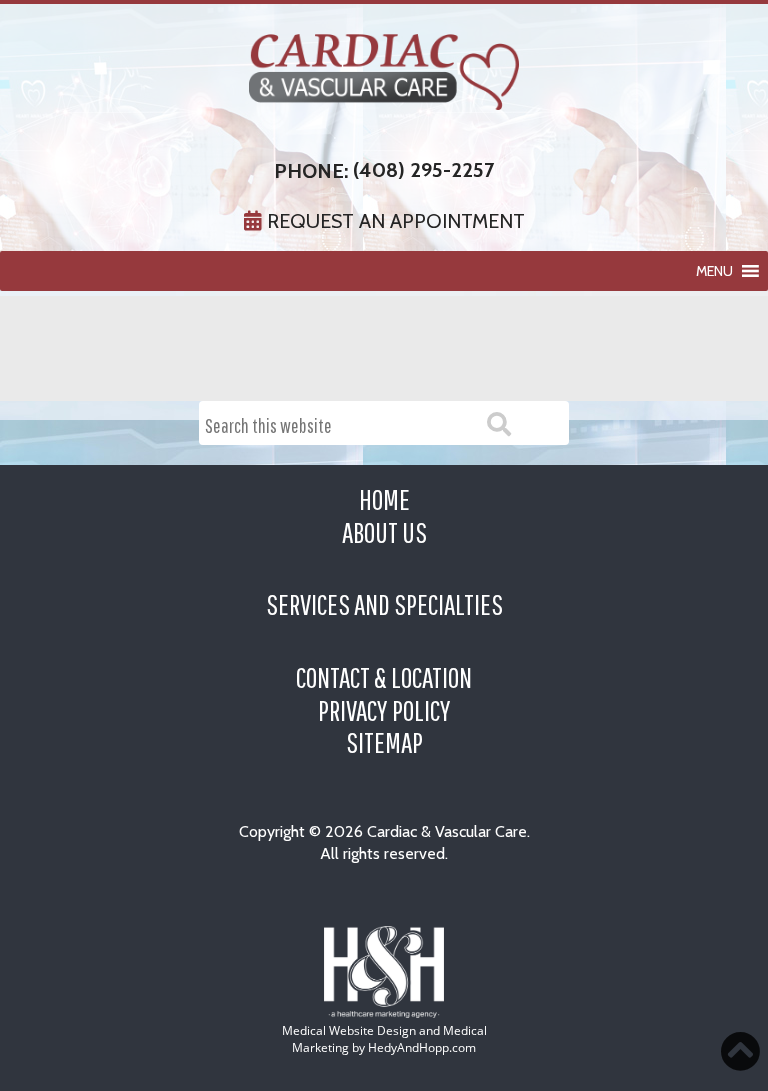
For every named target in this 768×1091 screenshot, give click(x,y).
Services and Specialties (384, 604)
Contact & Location (384, 677)
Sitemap (384, 742)
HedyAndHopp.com (422, 1047)
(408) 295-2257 (423, 170)
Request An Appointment (393, 221)
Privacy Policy (384, 710)
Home (384, 499)
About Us (384, 532)
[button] (714, 271)
